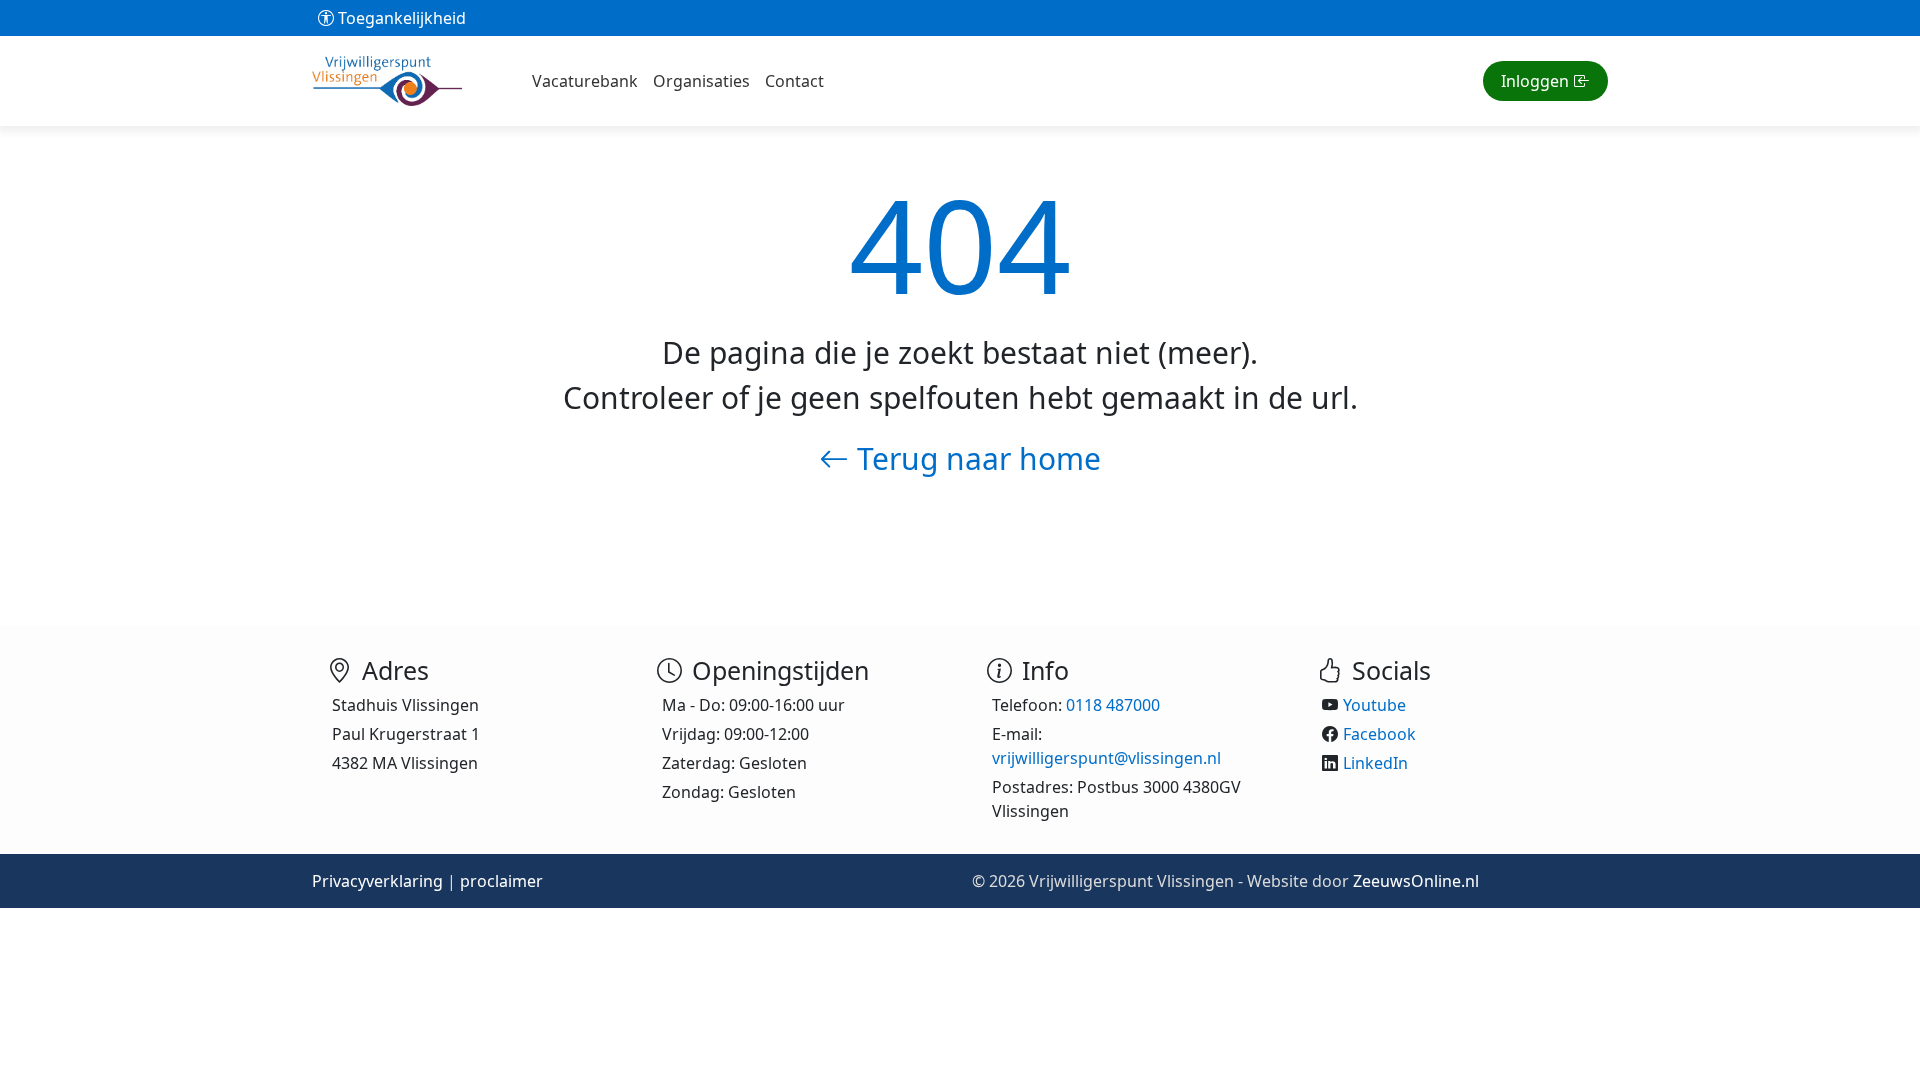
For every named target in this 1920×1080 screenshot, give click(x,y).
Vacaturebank (585, 81)
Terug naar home (975, 458)
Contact (794, 81)
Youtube (1374, 705)
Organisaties (701, 81)
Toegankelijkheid (400, 18)
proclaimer (501, 881)
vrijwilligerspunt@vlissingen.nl (1106, 758)
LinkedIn (1375, 763)
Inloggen (1535, 81)
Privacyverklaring (377, 881)
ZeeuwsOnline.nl (1416, 881)
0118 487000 (1113, 705)
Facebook (1379, 734)
